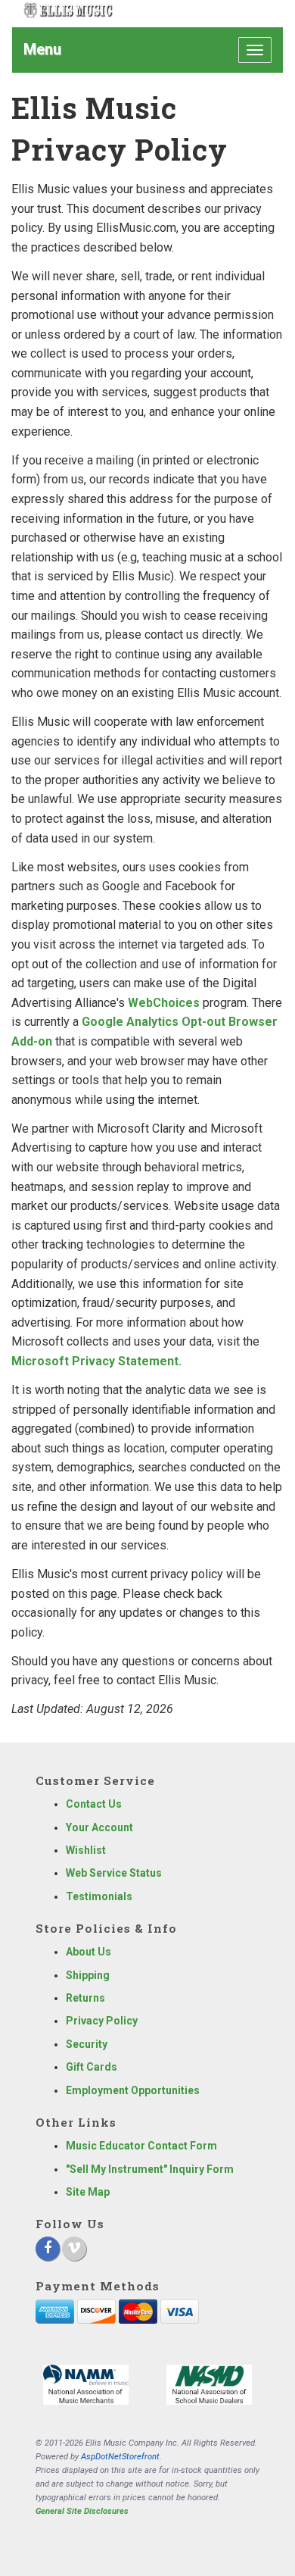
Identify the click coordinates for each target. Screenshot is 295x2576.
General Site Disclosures (82, 2511)
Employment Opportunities (133, 2090)
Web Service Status (114, 1873)
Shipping (88, 1975)
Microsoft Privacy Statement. (96, 1361)
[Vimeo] (74, 2249)
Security (87, 2044)
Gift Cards (92, 2067)
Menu (42, 49)
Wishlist (86, 1850)
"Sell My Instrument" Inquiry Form (150, 2169)
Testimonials (99, 1896)
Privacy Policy (102, 2021)
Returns (85, 1998)
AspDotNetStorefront (120, 2457)
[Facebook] (48, 2249)
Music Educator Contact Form (141, 2146)
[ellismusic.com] (68, 10)
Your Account (99, 1827)
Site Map (88, 2192)
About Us (88, 1952)
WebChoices (164, 1003)
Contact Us (94, 1804)
